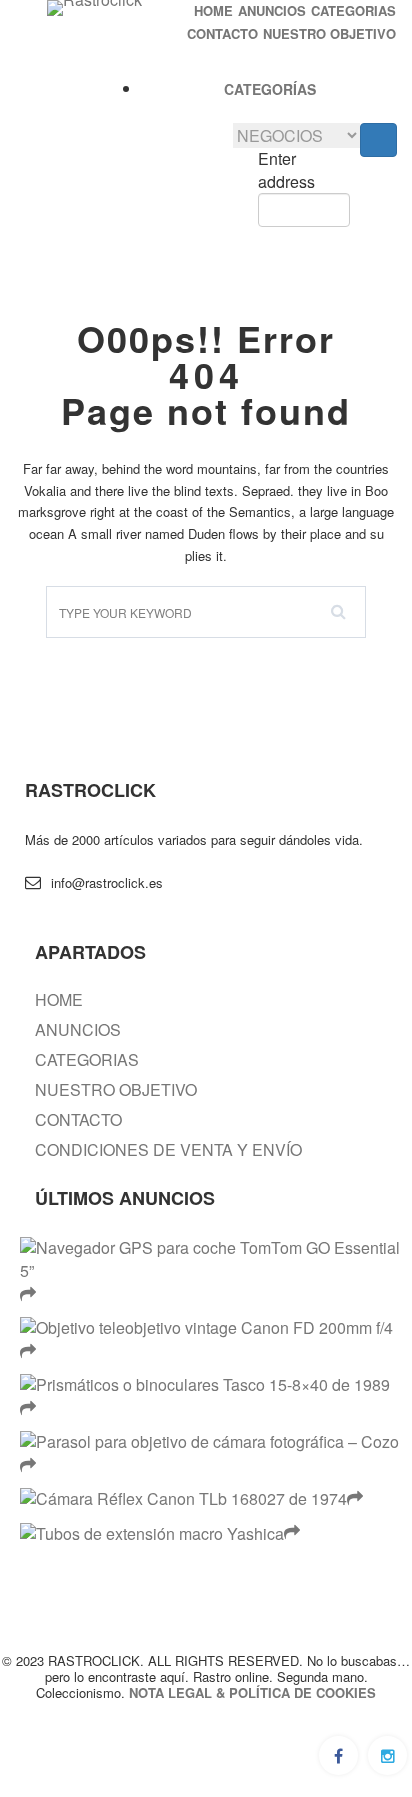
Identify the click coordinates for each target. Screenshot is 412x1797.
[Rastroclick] (94, 8)
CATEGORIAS (353, 11)
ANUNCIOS (272, 11)
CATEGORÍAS (270, 89)
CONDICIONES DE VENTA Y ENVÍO (168, 1150)
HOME (213, 11)
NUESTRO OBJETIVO (329, 34)
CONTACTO (222, 34)
